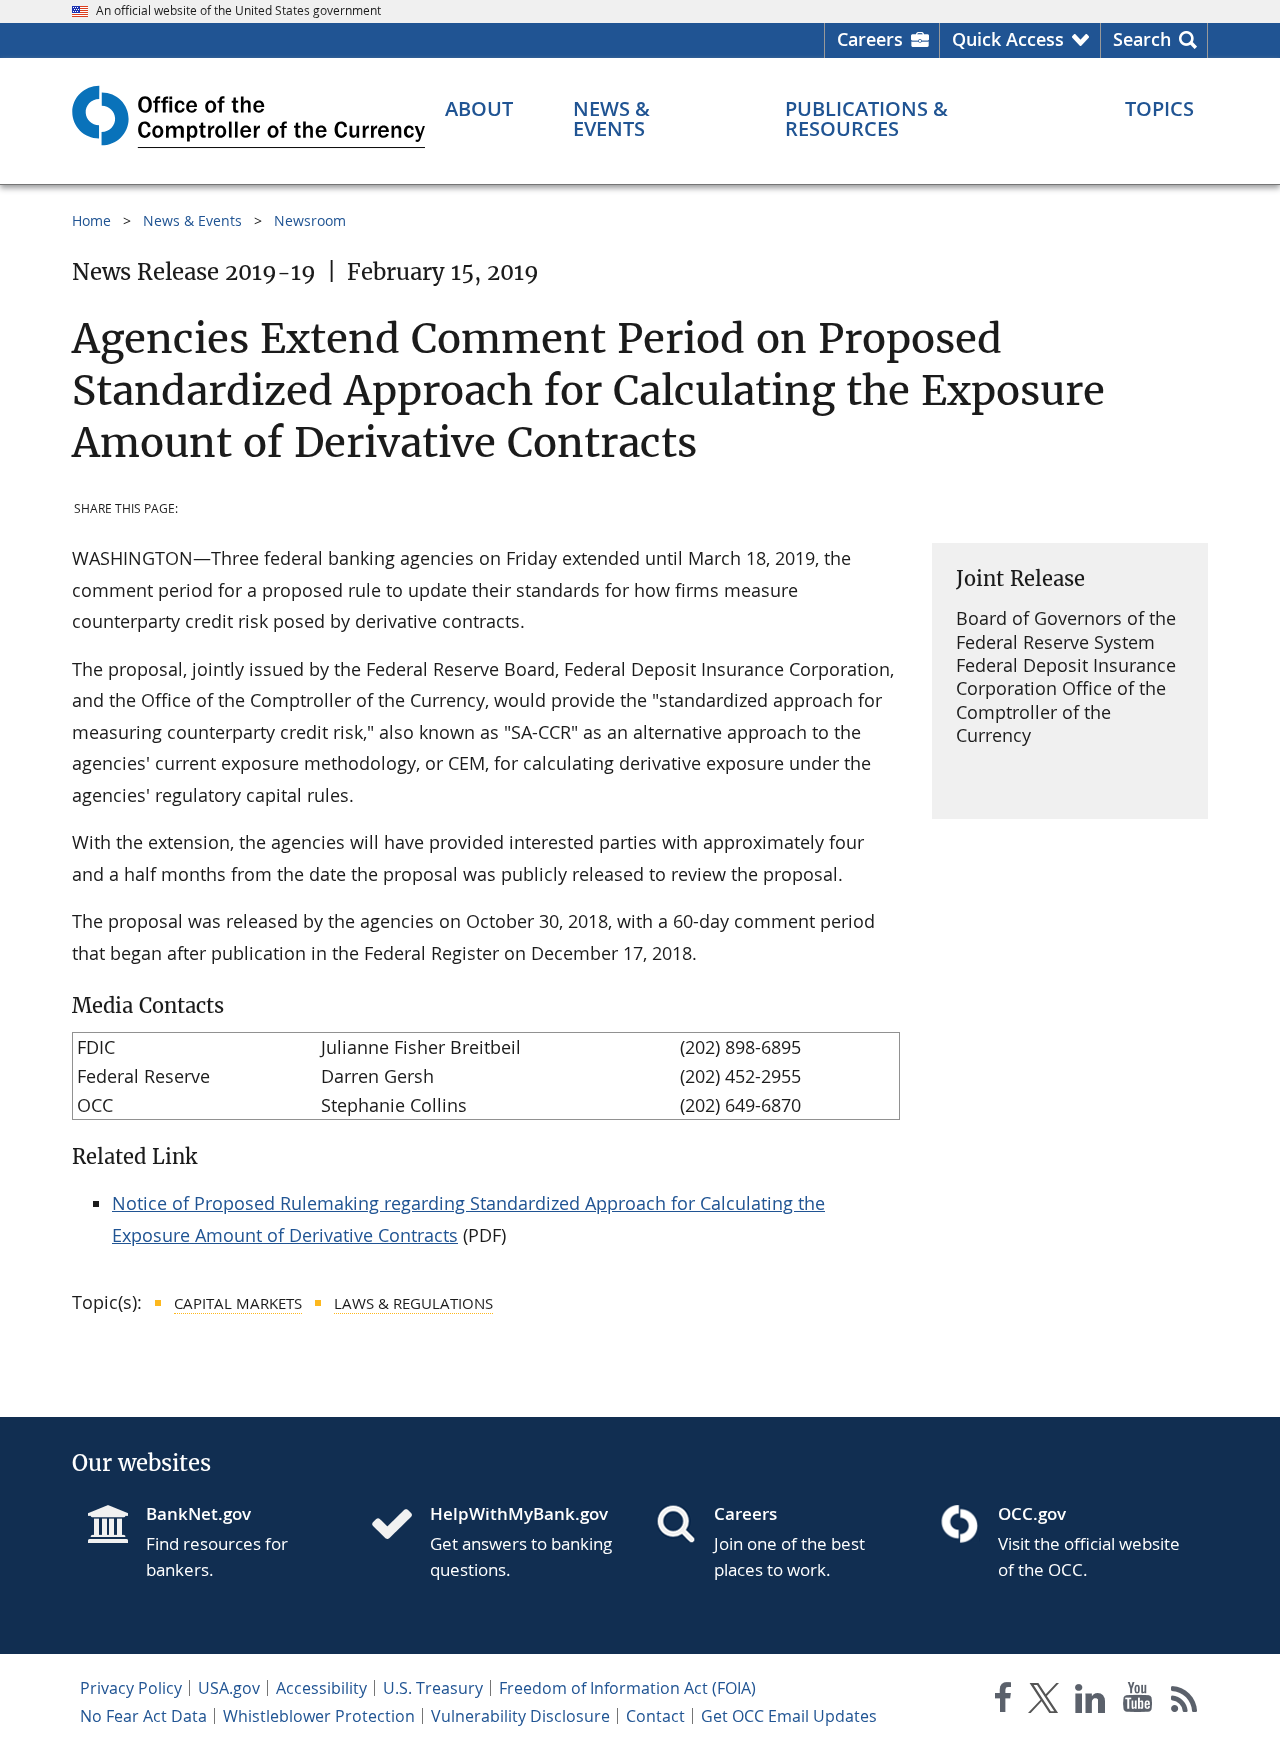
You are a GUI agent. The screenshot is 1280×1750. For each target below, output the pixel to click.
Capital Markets (238, 1303)
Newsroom (310, 220)
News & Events (192, 220)
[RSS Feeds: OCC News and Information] (1184, 1701)
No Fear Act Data (143, 1716)
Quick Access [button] (1008, 39)
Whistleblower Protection (319, 1716)
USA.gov (229, 1688)
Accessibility (321, 1688)
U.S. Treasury (433, 1688)
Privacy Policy (131, 1688)
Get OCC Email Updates (789, 1716)
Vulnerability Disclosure (520, 1716)
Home (91, 220)
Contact (655, 1716)
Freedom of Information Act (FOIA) (627, 1688)
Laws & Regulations (413, 1303)
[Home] (400, 1526)
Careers (870, 39)
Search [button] (1142, 39)
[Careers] (684, 1526)
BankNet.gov (198, 1513)
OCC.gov (1032, 1513)
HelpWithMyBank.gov (519, 1513)
